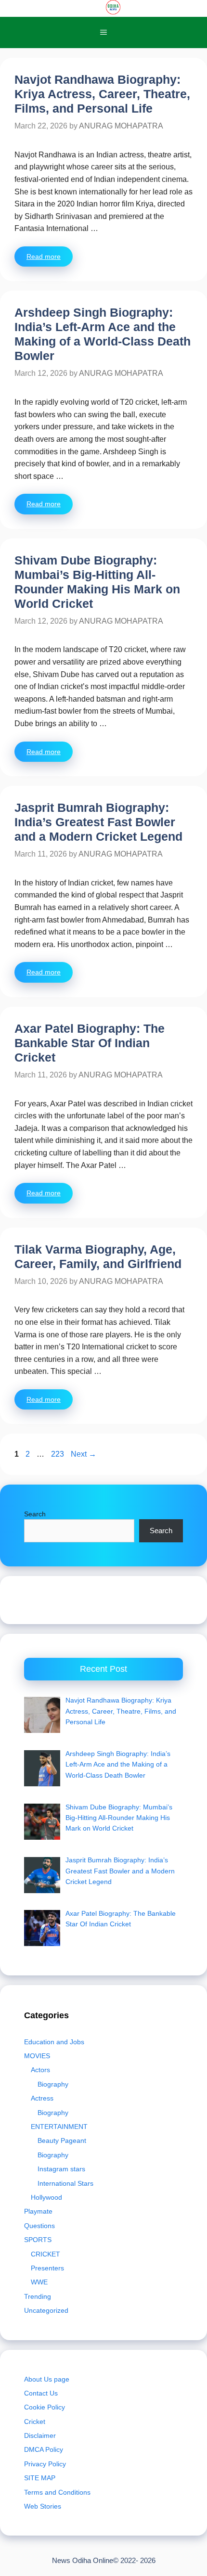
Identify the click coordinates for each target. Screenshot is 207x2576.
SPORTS (38, 2240)
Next (84, 1454)
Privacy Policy (45, 2464)
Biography (53, 2084)
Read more (44, 256)
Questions (39, 2226)
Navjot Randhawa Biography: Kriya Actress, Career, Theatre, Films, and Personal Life (102, 94)
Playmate (38, 2211)
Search (35, 1514)
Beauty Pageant (62, 2140)
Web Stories (43, 2506)
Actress (42, 2098)
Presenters (47, 2268)
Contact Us (41, 2393)
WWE (39, 2282)
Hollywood (46, 2197)
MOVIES (37, 2056)
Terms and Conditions (57, 2492)
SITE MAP (40, 2478)
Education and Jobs (54, 2042)
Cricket (35, 2422)
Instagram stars (61, 2169)
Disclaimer (40, 2435)
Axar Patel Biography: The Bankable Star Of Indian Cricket (90, 1043)
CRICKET (45, 2254)
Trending (38, 2296)
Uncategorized (46, 2310)
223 (58, 1454)
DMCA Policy (44, 2449)
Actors (40, 2070)
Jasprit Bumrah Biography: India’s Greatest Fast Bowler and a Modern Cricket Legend (98, 822)
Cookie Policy (45, 2407)
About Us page (47, 2379)
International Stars (65, 2183)
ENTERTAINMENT (59, 2127)
